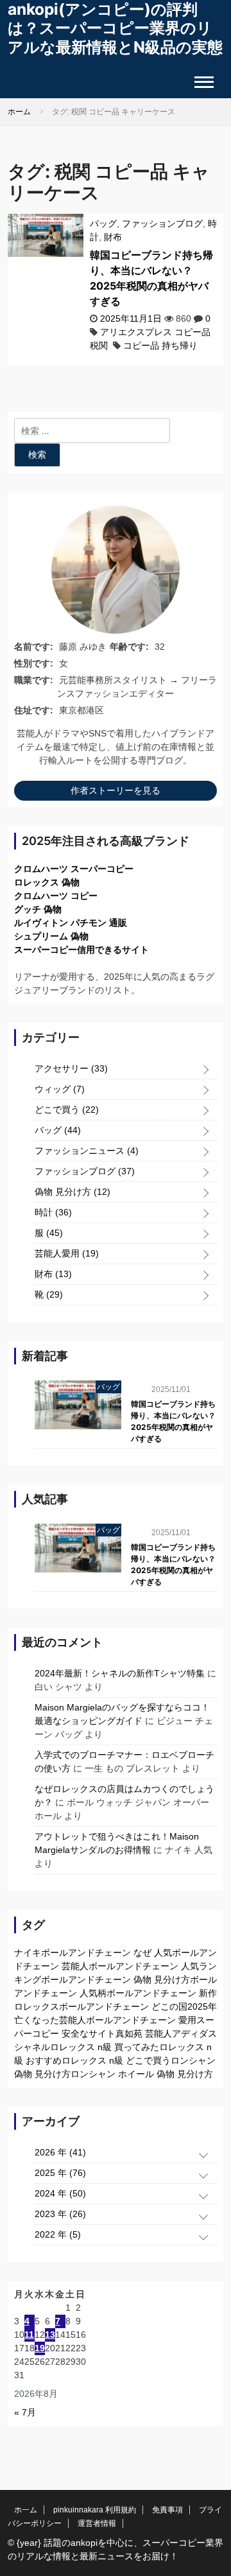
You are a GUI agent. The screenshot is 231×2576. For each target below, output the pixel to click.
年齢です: (129, 647)
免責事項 (167, 2510)
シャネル (32, 2047)
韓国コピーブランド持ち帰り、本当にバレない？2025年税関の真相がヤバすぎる (173, 1421)
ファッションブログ (162, 223)
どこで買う (67, 1110)
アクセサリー (71, 1068)
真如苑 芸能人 (144, 2033)
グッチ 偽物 (38, 909)
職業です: (34, 680)
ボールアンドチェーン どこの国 (123, 2006)
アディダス (194, 2033)
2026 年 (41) (60, 2152)
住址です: (34, 710)
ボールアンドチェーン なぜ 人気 (107, 1953)
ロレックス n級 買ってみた (105, 2047)
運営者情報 (97, 2523)
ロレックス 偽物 (47, 882)
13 (50, 2335)
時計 (53, 1212)
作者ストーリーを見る (116, 790)
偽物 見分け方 (73, 1192)
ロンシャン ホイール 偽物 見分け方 (142, 2074)
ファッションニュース (87, 1151)
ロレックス (37, 2006)
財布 (113, 237)
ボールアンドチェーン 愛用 (141, 2020)
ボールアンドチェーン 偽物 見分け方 (116, 1980)
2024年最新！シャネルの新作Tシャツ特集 (120, 1673)
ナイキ (28, 1953)
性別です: (34, 663)
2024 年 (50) (60, 2193)
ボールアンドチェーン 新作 (162, 1993)
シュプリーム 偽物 (51, 936)
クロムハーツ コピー (56, 896)
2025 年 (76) (60, 2173)
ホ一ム (26, 2510)
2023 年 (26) (60, 2214)
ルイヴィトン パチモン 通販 (71, 923)
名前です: (34, 647)
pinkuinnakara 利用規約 (95, 2510)
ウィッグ (60, 1089)
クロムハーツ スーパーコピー (74, 869)
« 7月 (25, 2412)
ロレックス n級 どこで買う (116, 2060)
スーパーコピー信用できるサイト (81, 950)
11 (29, 2335)
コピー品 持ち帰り (160, 345)
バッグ (103, 223)
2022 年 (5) (58, 2234)
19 (40, 2348)
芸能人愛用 (67, 1253)
